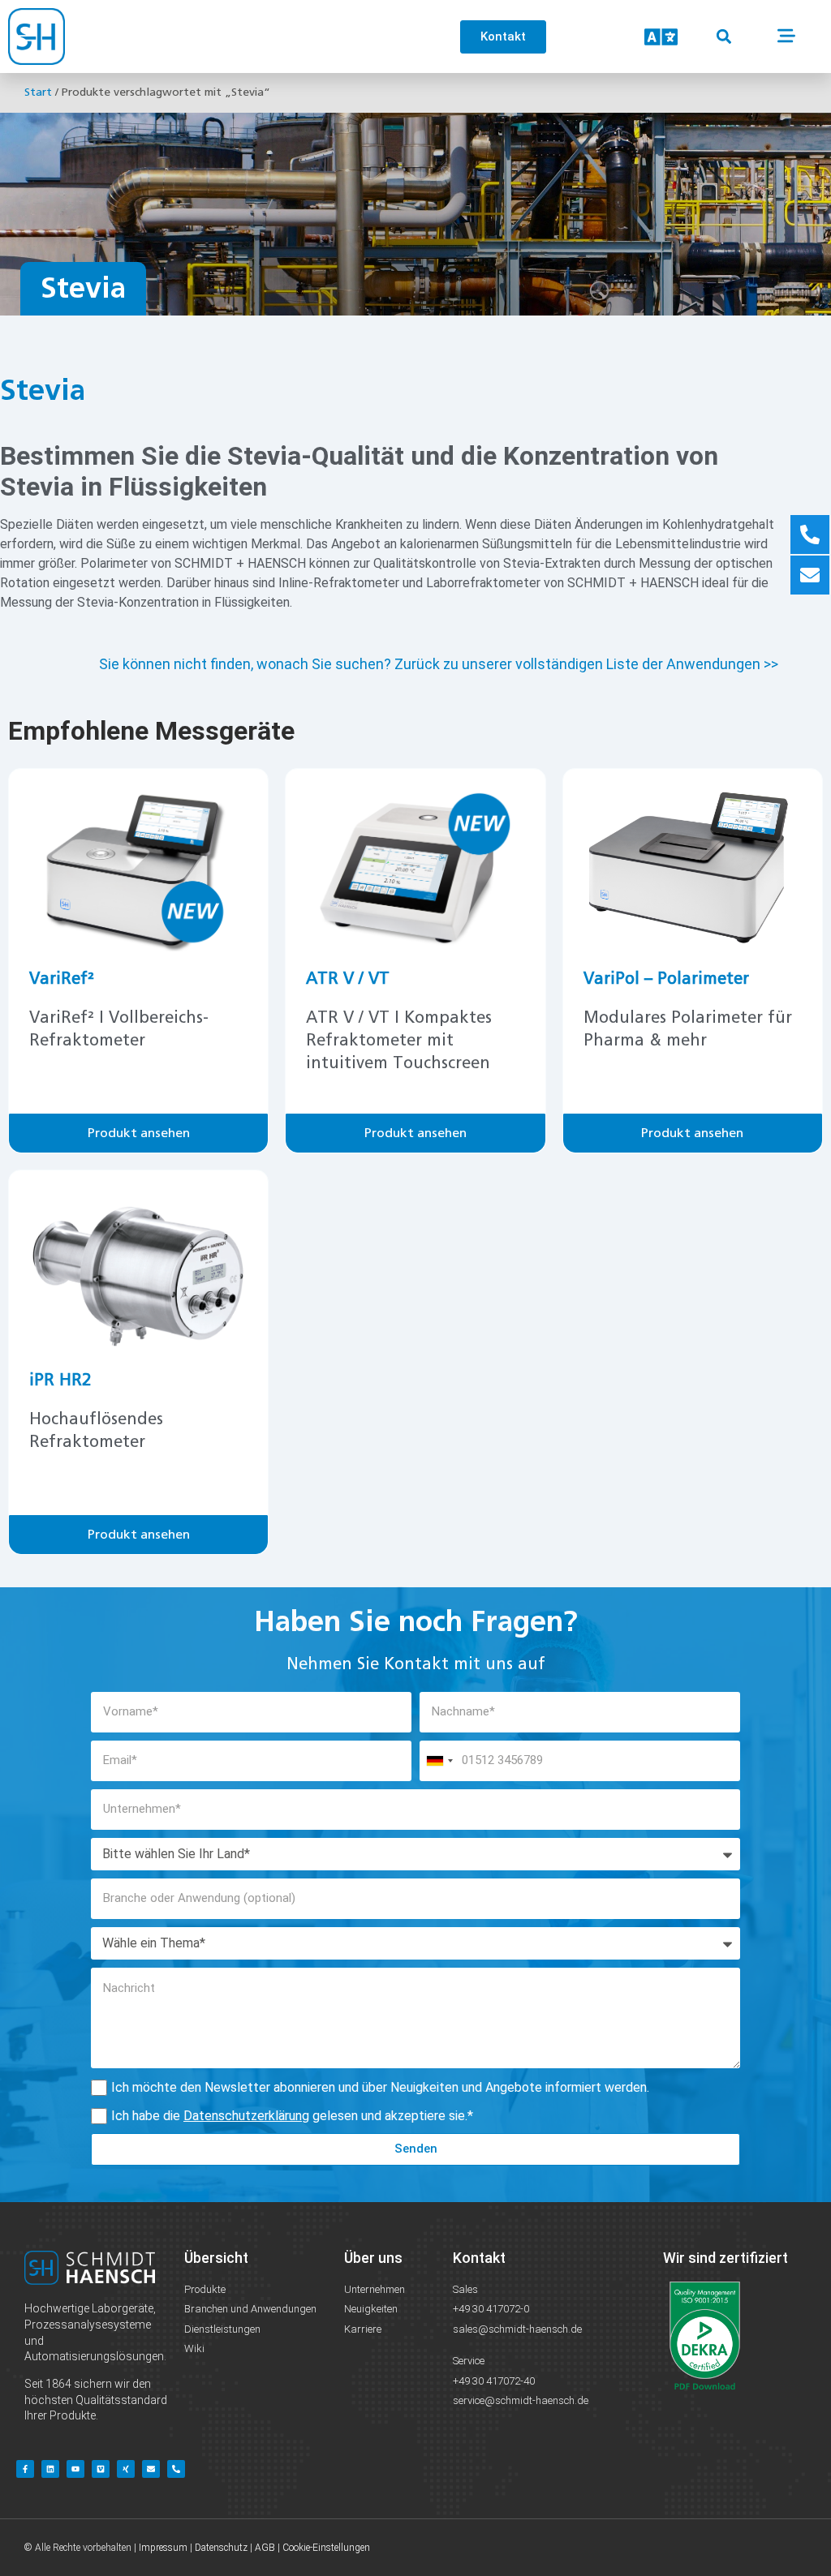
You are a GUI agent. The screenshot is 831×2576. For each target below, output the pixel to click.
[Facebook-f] (25, 2469)
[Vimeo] (101, 2469)
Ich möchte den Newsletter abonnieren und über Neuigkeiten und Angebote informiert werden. (380, 2087)
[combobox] (439, 1761)
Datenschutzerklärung (246, 2116)
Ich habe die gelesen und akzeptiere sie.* (292, 2116)
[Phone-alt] (176, 2469)
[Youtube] (75, 2469)
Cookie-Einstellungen (326, 2548)
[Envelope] (151, 2469)
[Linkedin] (50, 2469)
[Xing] (126, 2469)
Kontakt (479, 2258)
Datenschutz (221, 2548)
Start (38, 92)
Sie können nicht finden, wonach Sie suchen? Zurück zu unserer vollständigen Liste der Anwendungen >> (439, 664)
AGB (265, 2548)
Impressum (163, 2548)
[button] (723, 37)
